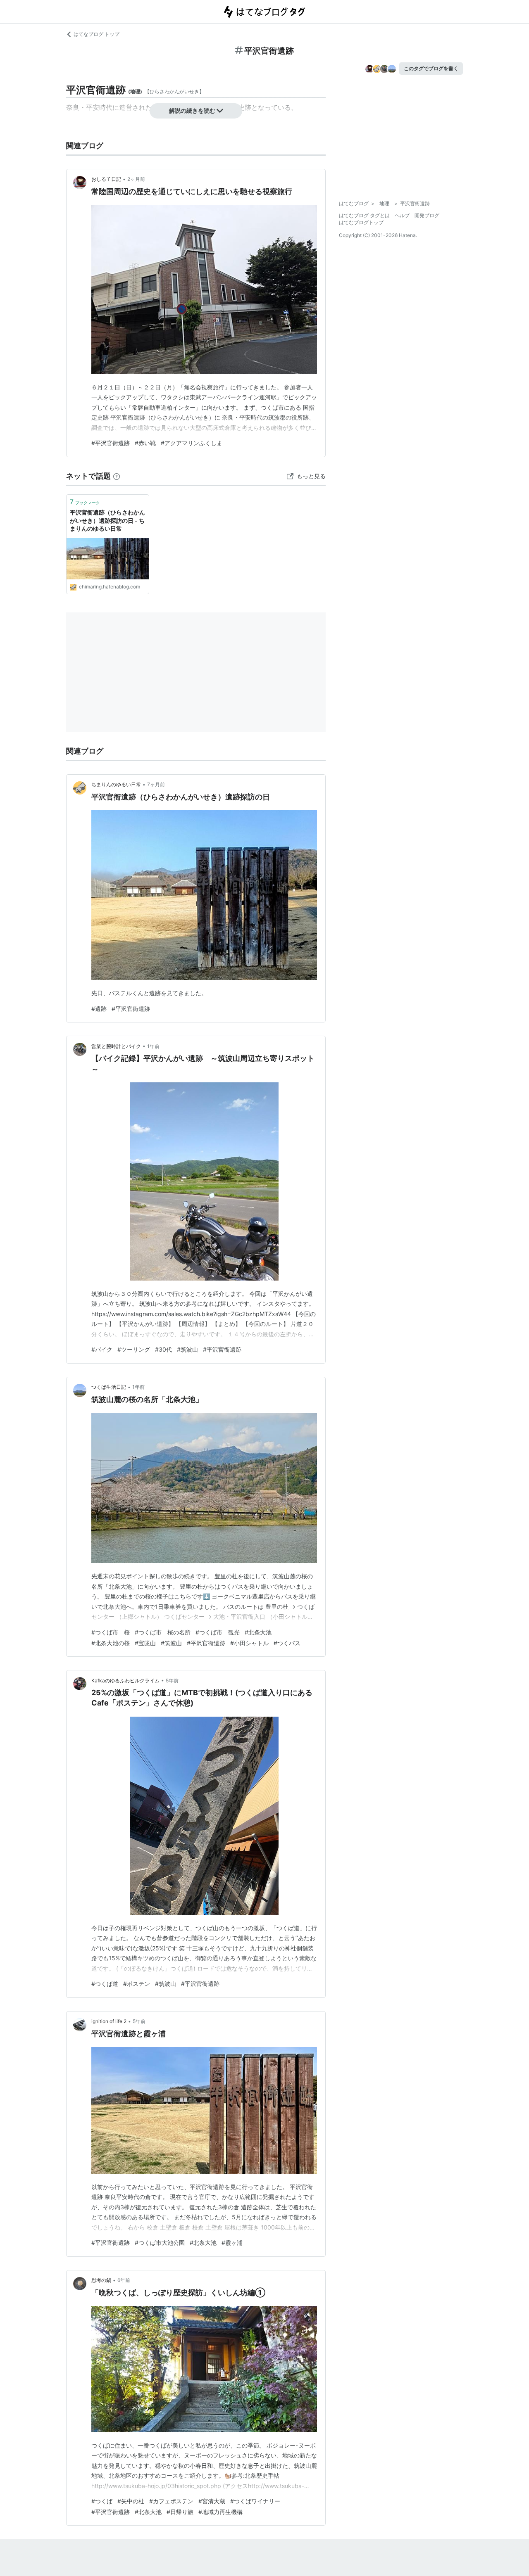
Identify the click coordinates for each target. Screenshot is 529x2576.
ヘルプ (402, 215)
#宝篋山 (145, 1643)
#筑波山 (187, 1349)
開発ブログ (427, 215)
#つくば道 (105, 1984)
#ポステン (137, 1984)
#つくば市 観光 (218, 1632)
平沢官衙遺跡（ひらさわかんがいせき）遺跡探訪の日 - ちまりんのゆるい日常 (107, 520)
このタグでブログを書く (431, 68)
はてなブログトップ (361, 222)
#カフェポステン (171, 2501)
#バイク (102, 1349)
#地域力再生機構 (220, 2512)
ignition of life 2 (109, 2021)
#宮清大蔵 (212, 2501)
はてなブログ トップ (97, 34)
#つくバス (287, 1643)
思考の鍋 (101, 2280)
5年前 (172, 1681)
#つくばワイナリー (255, 2501)
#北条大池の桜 (111, 1643)
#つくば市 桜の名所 (163, 1632)
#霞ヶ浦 (232, 2243)
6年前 (124, 2280)
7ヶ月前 (156, 784)
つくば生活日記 (109, 1387)
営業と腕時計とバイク (116, 1046)
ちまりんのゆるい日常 (116, 784)
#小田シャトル (249, 1643)
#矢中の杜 (131, 2501)
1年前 (153, 1046)
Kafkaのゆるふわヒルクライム (125, 1681)
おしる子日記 (106, 179)
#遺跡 (99, 1009)
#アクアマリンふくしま (192, 443)
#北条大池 (258, 1632)
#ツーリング (134, 1349)
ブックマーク (85, 502)
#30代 (163, 1349)
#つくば (102, 2501)
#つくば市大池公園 (160, 2243)
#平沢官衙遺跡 (111, 443)
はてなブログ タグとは (364, 215)
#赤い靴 (145, 443)
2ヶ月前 (136, 179)
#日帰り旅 (180, 2512)
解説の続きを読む (192, 110)
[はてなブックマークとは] (117, 476)
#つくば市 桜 (111, 1632)
